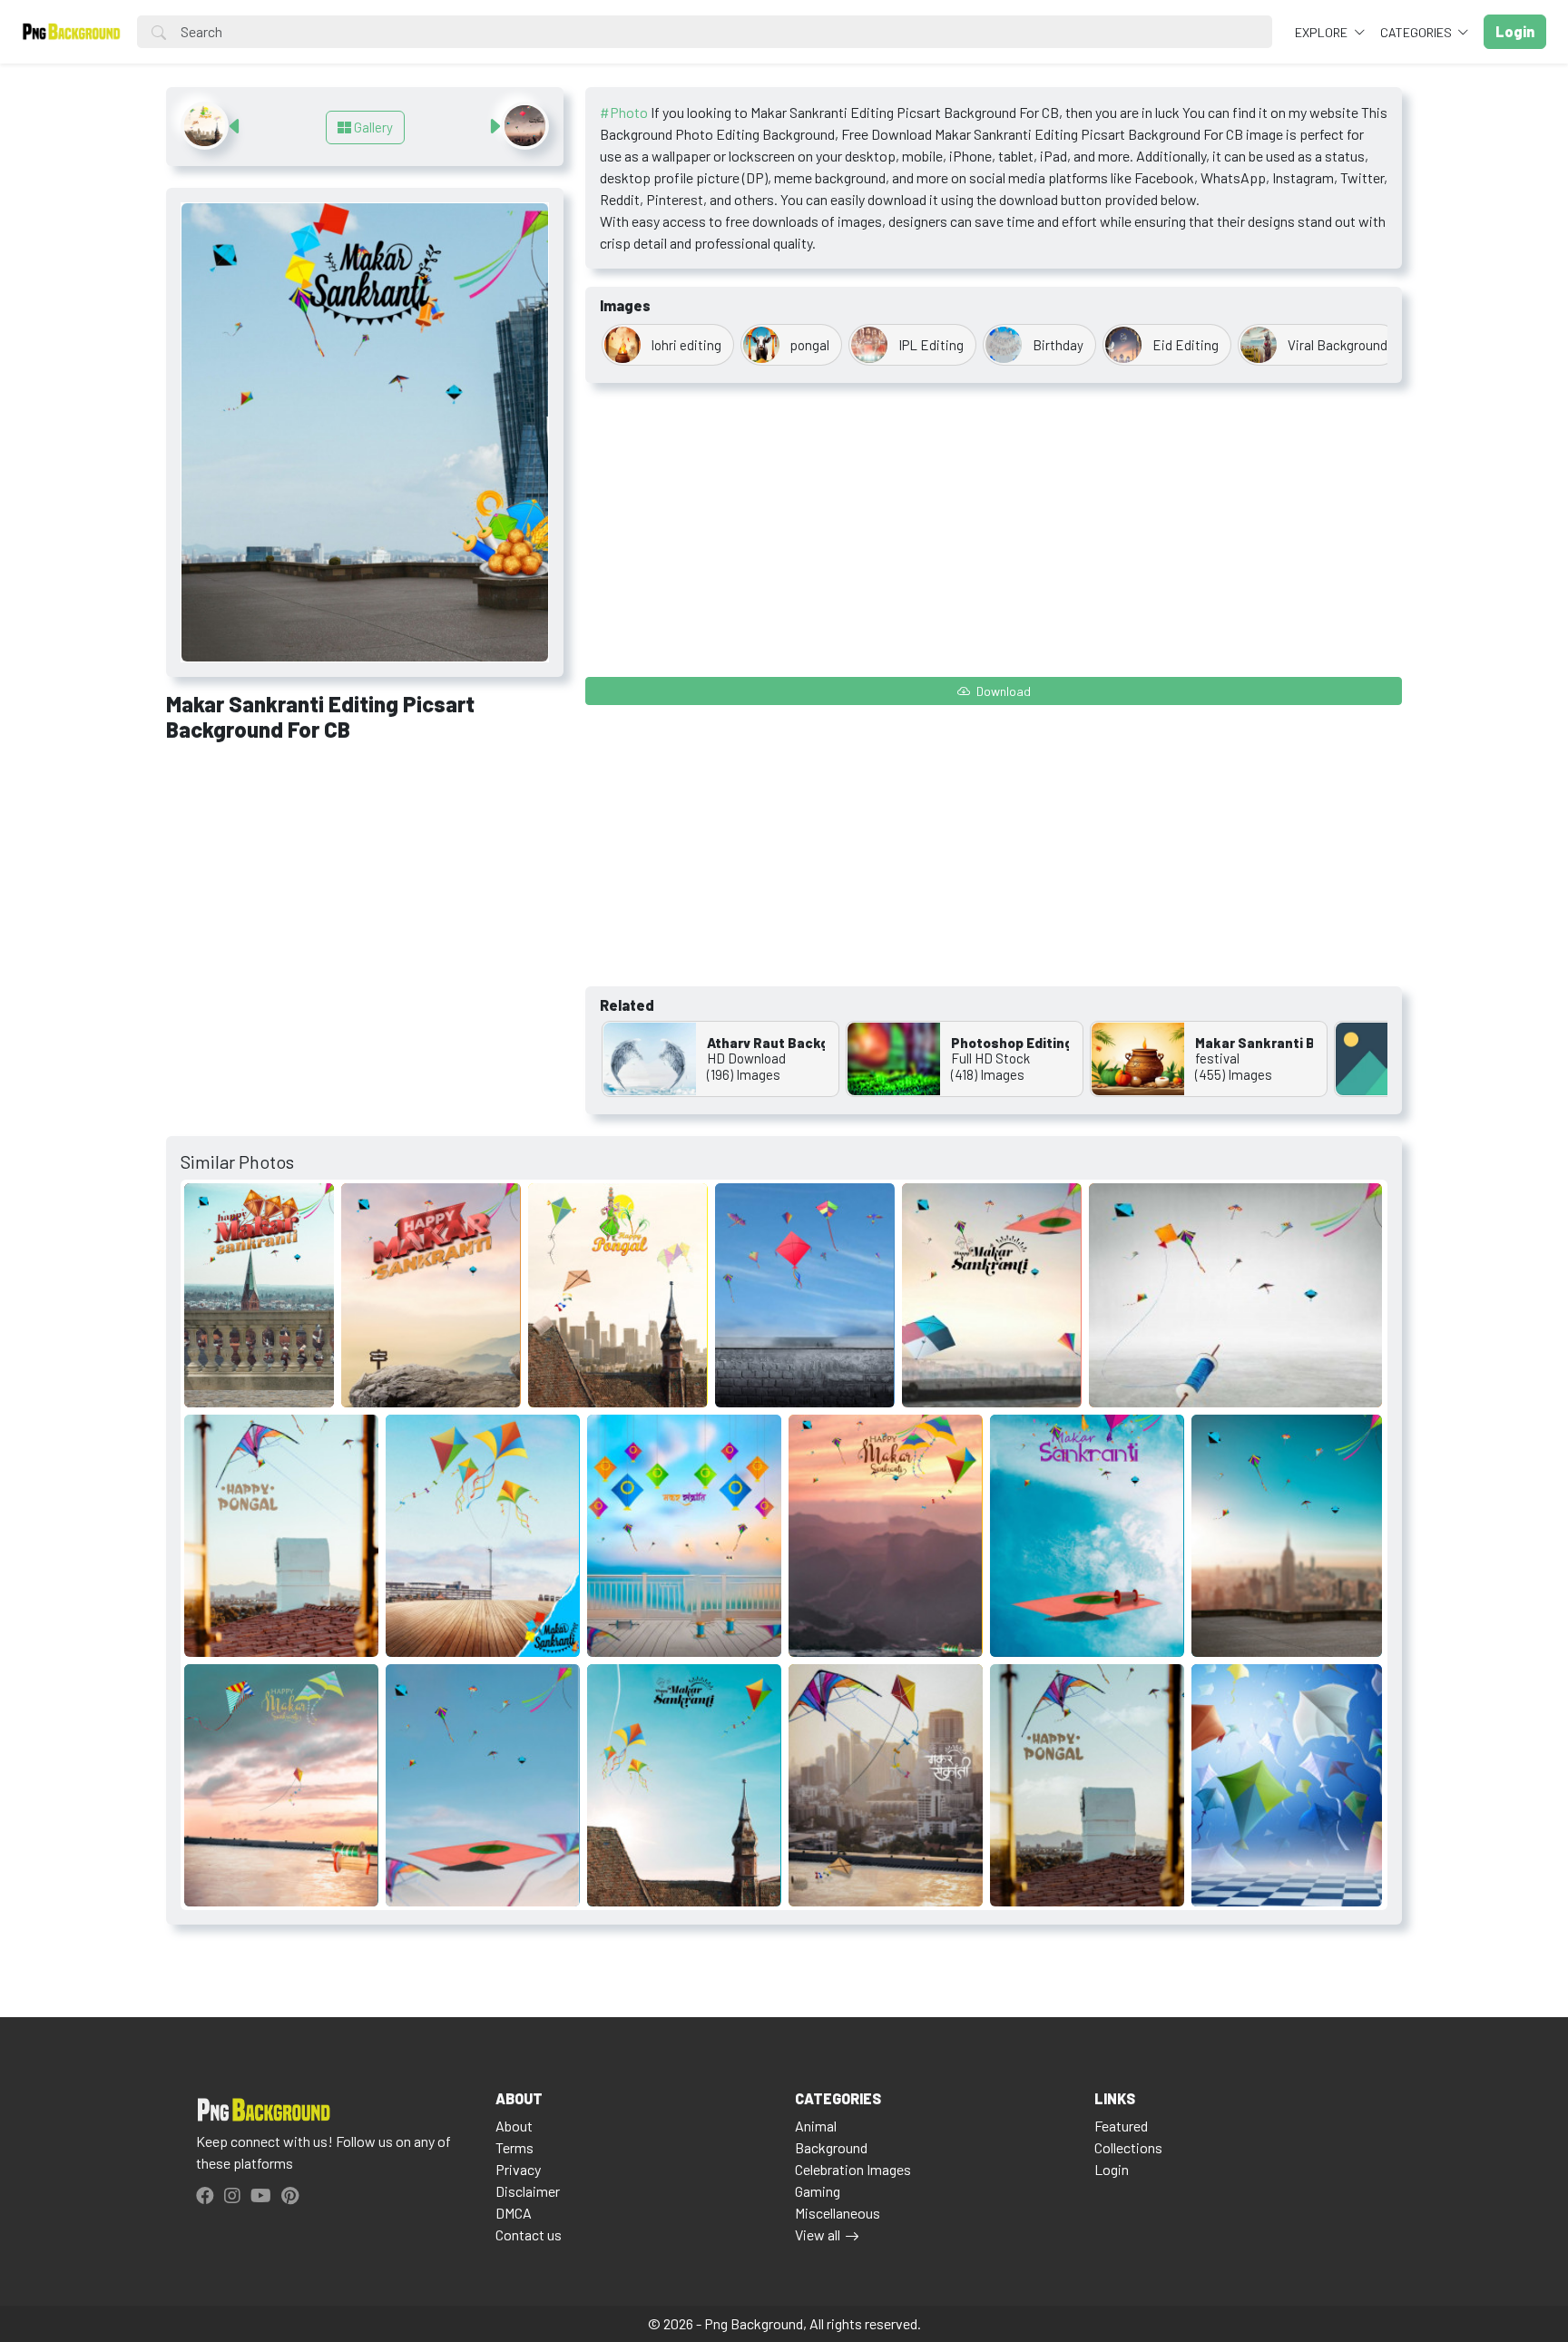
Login (1112, 2169)
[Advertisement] (365, 892)
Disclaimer (528, 2191)
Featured (1121, 2126)
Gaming (818, 2191)
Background (831, 2147)
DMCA (514, 2213)
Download (1002, 691)
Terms (514, 2147)
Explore (1323, 32)
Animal (816, 2126)
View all (818, 2234)
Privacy (518, 2169)
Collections (1128, 2147)
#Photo (624, 112)
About (514, 2126)
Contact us (529, 2234)
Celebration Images (853, 2169)
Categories (1417, 32)
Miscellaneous (838, 2213)
